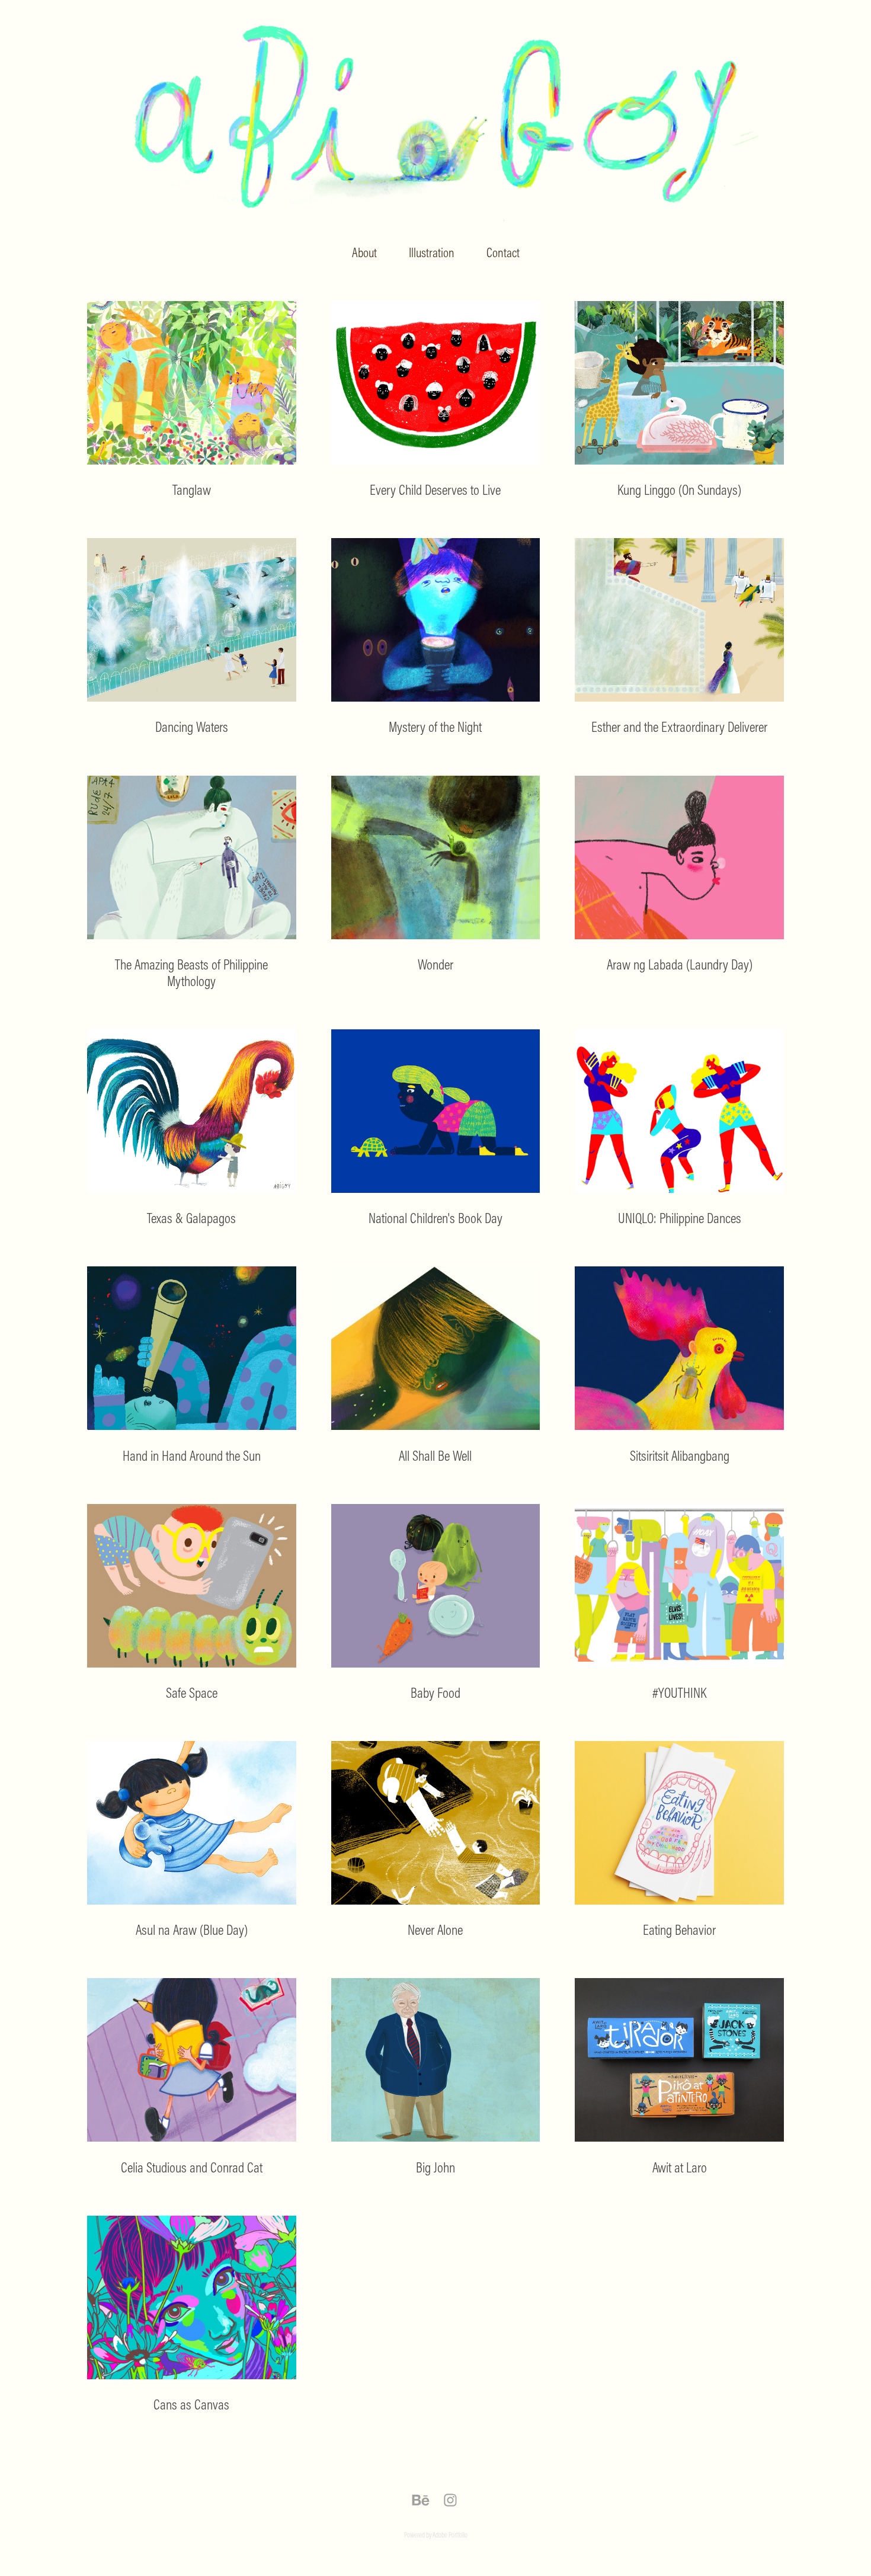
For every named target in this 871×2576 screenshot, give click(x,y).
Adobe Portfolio (450, 2535)
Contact (503, 252)
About (364, 252)
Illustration (432, 252)
